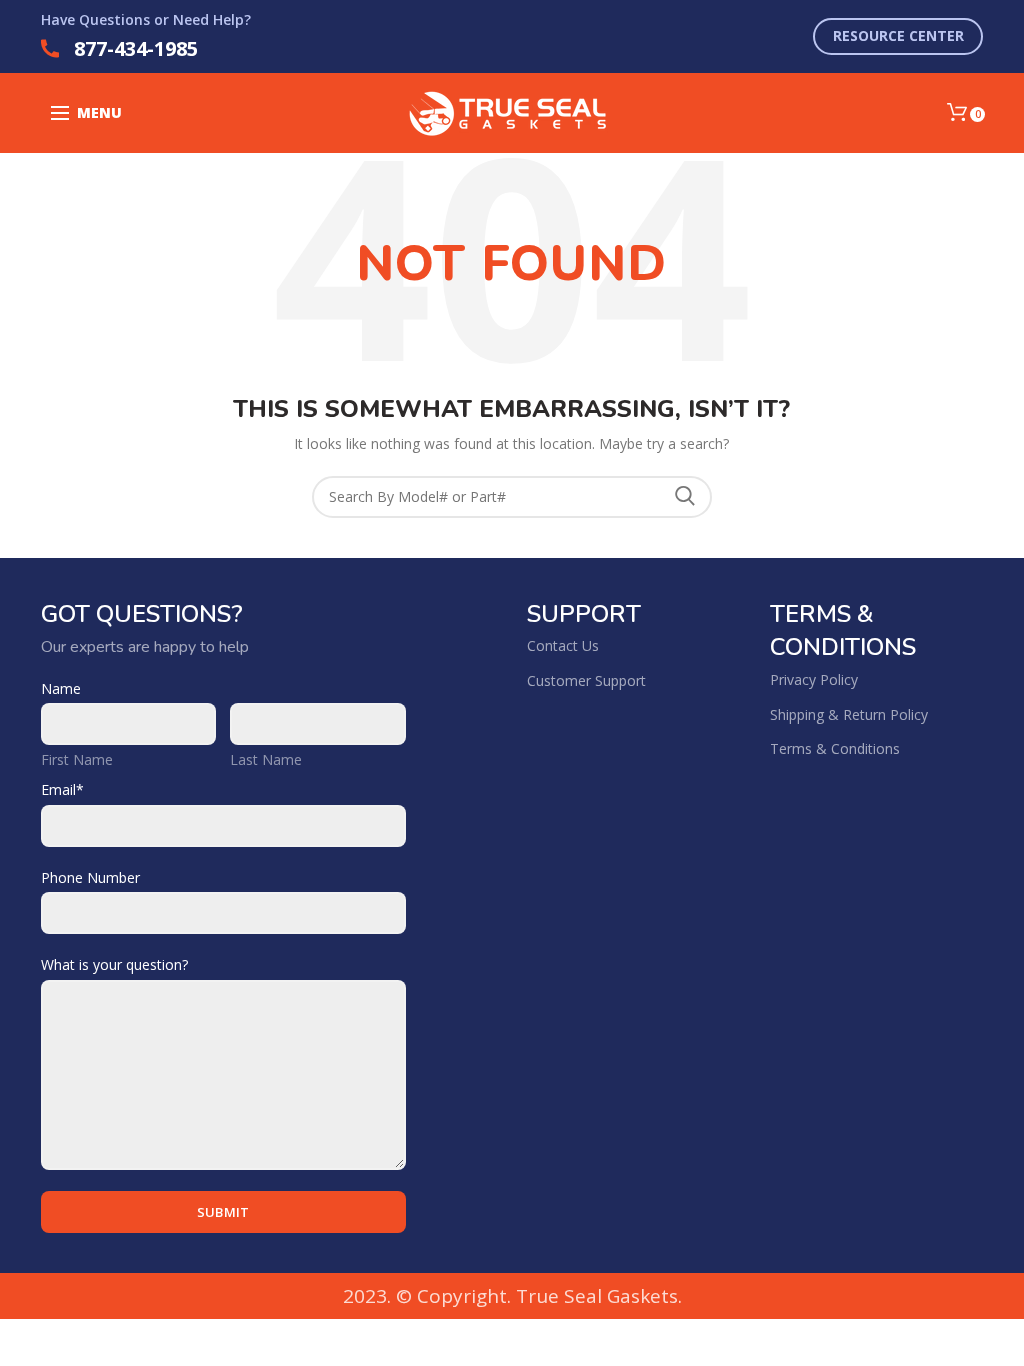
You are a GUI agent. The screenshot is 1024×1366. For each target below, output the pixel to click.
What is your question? (114, 964)
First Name (77, 759)
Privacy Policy (814, 679)
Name (61, 688)
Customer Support (586, 680)
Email (62, 789)
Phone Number (90, 877)
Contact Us (563, 645)
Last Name (266, 759)
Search (685, 497)
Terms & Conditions (835, 748)
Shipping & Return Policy (849, 714)
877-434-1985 (136, 48)
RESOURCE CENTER (898, 35)
